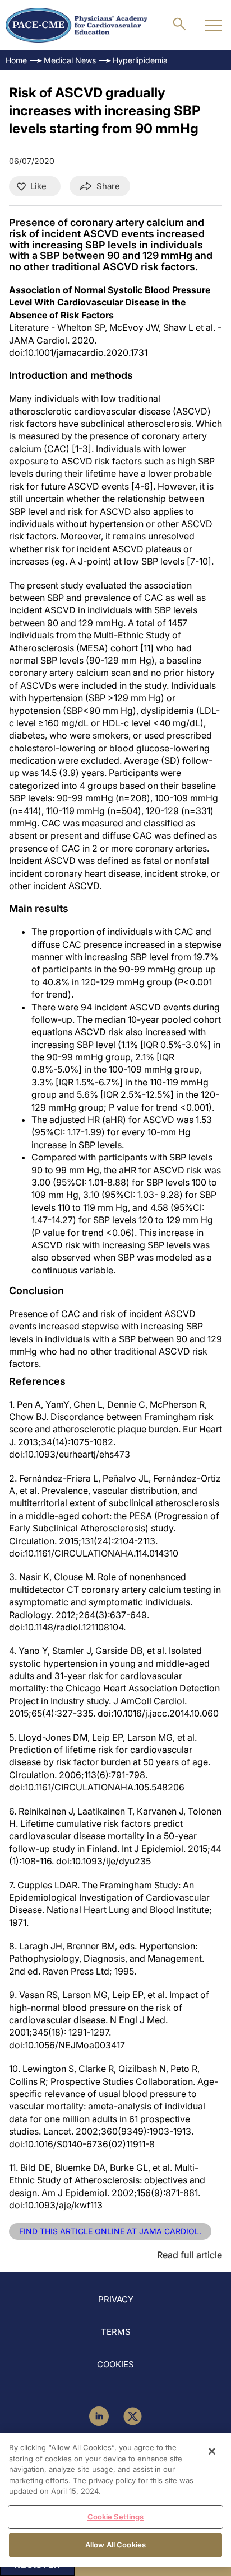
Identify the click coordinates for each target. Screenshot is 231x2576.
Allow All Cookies (115, 2545)
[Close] (212, 2451)
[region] (115, 2500)
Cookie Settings (116, 2517)
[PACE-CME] (77, 25)
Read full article (190, 2255)
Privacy (116, 2299)
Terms (116, 2332)
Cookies (115, 2364)
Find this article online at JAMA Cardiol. (110, 2231)
